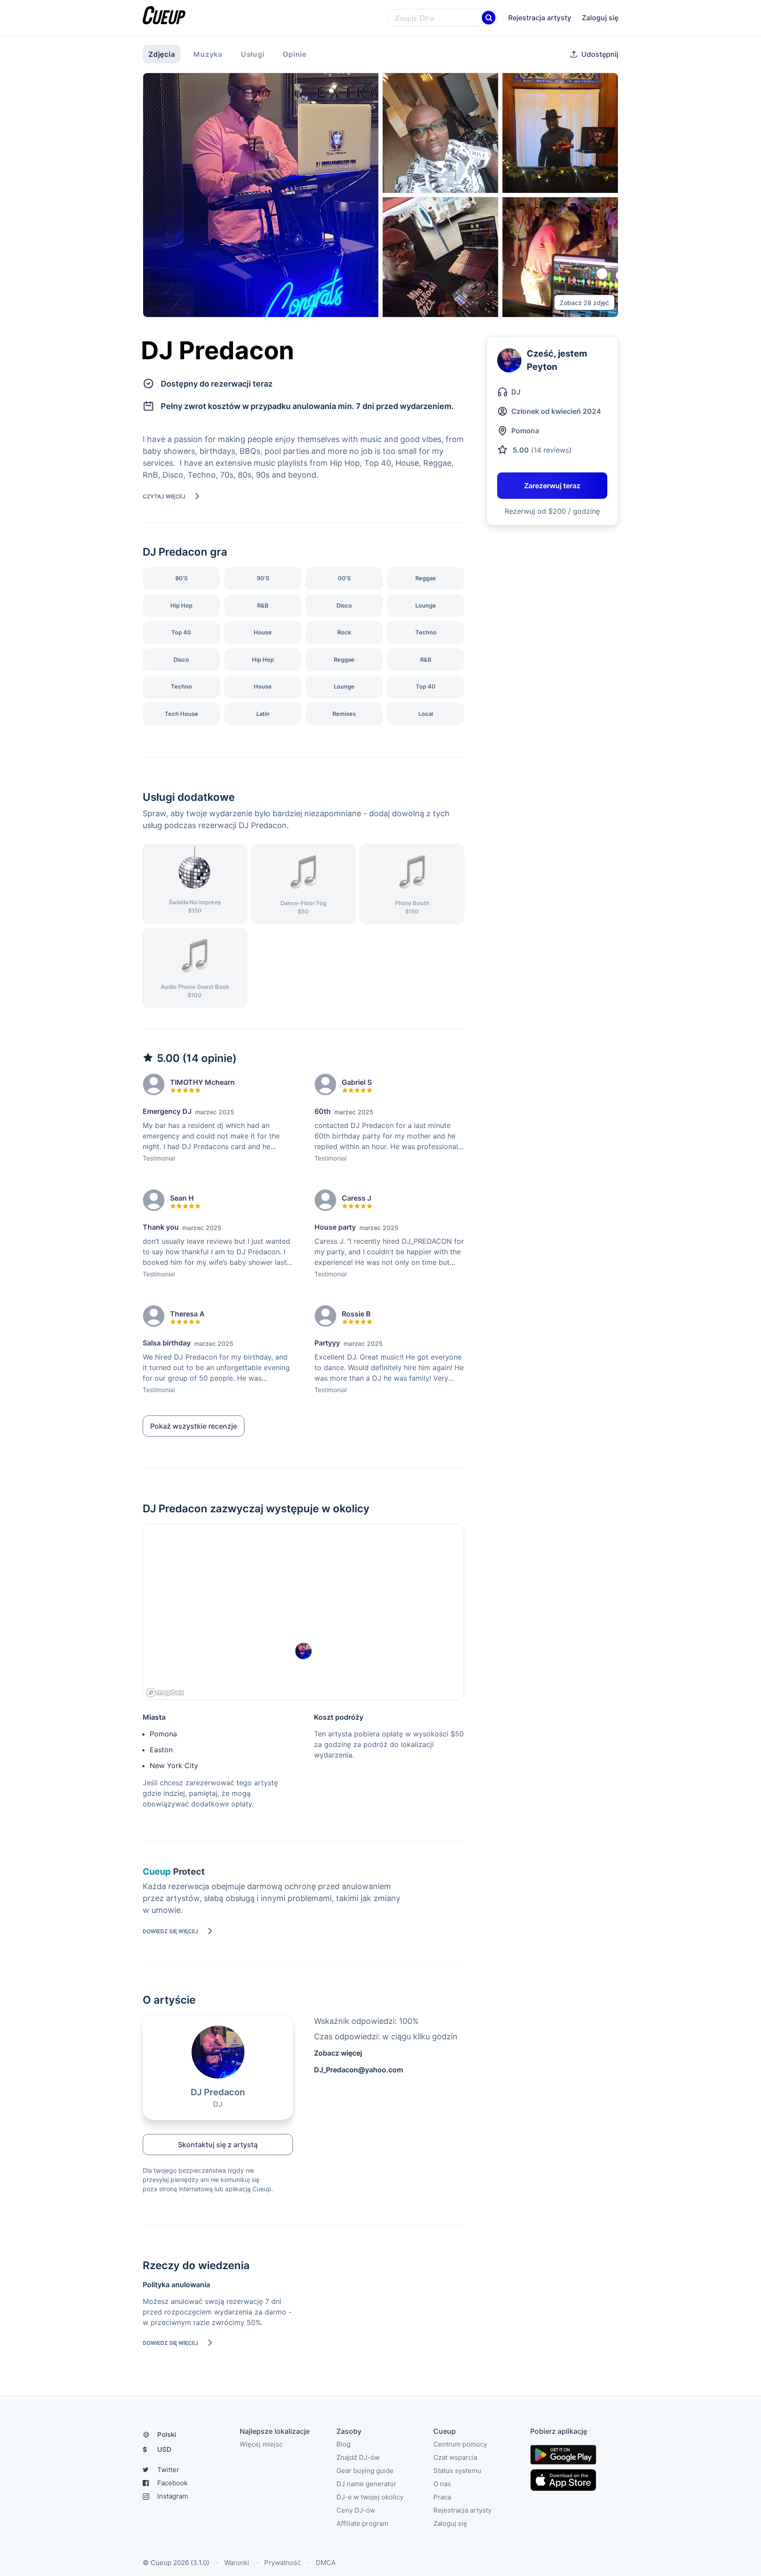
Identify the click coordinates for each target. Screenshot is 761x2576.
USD (157, 2449)
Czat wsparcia (455, 2457)
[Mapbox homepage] (165, 1693)
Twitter (168, 2470)
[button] (489, 18)
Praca (442, 2497)
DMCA (326, 2563)
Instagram (173, 2496)
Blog (344, 2444)
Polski (167, 2434)
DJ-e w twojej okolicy (370, 2497)
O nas (442, 2484)
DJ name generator (366, 2484)
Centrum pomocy (460, 2444)
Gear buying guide (365, 2471)
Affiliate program (362, 2523)
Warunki (237, 2563)
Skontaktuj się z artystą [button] (218, 2145)
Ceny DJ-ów (356, 2510)
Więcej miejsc (261, 2444)
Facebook (172, 2483)
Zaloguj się (600, 18)
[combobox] (443, 18)
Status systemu (457, 2471)
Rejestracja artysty (540, 18)
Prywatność (283, 2563)
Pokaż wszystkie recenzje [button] (194, 1426)
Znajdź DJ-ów (358, 2457)
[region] (303, 1612)
